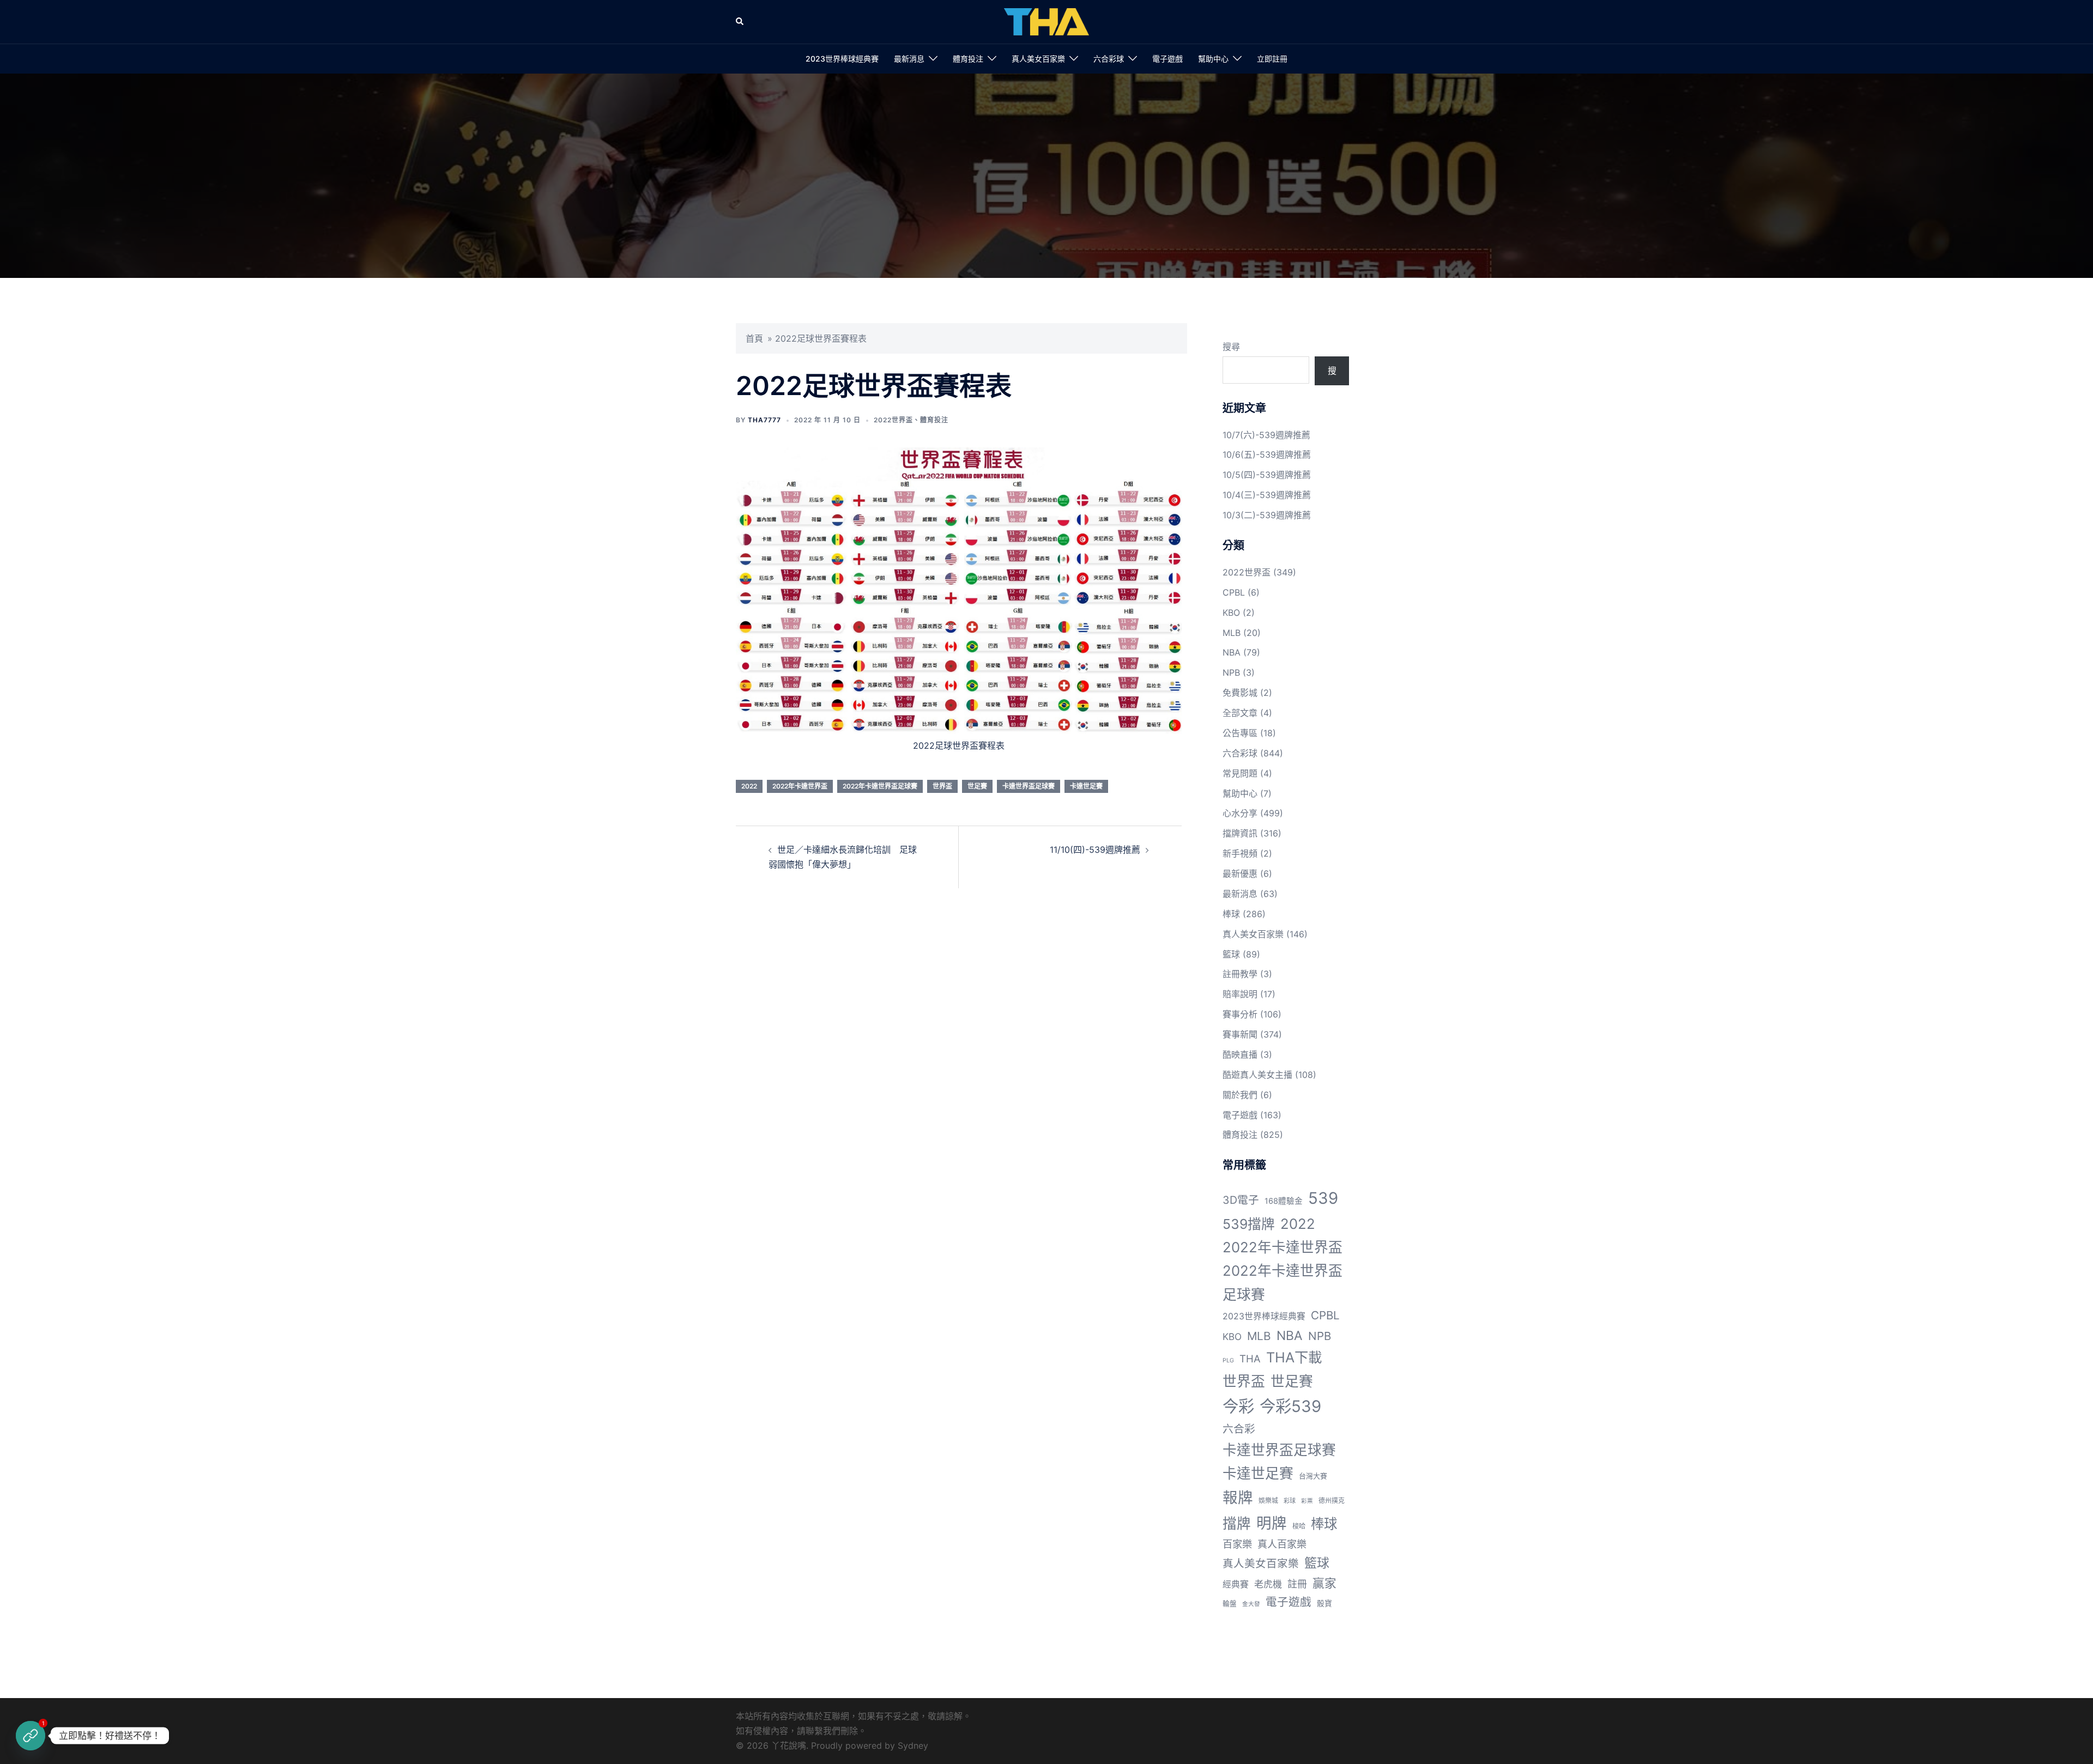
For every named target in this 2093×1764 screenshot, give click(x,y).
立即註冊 (1272, 59)
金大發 (1251, 1604)
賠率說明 (1240, 994)
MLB (1232, 633)
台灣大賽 (1313, 1476)
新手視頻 (1240, 853)
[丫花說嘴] (1046, 21)
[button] (740, 22)
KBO (1231, 613)
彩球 (1290, 1501)
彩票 (1307, 1501)
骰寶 (1324, 1603)
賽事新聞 (1240, 1034)
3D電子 (1241, 1200)
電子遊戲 (1168, 59)
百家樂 (1237, 1544)
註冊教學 (1240, 974)
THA (1250, 1359)
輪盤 (1230, 1604)
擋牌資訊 (1240, 833)
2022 (749, 786)
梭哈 (1299, 1526)
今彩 (1238, 1406)
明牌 (1272, 1523)
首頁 (754, 338)
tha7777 (764, 420)
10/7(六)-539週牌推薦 (1266, 435)
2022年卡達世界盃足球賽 (880, 786)
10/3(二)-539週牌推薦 (1267, 515)
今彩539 (1290, 1406)
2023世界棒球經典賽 (842, 59)
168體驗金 (1284, 1201)
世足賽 (977, 786)
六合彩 (1239, 1429)
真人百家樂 (1282, 1544)
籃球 (1231, 954)
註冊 (1297, 1584)
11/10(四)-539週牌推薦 (1095, 850)
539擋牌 (1249, 1224)
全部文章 (1240, 713)
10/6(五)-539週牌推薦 (1267, 454)
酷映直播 (1240, 1054)
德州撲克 (1332, 1501)
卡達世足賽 (1086, 786)
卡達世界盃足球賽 (1029, 786)
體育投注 (968, 59)
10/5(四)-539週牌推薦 (1267, 475)
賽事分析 (1240, 1014)
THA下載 (1294, 1357)
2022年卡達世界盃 (800, 786)
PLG (1228, 1360)
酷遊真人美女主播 (1257, 1075)
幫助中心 (1213, 59)
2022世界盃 (893, 420)
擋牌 (1237, 1523)
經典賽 (1236, 1584)
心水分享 (1240, 813)
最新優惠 (1240, 874)
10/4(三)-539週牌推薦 (1267, 495)
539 (1323, 1198)
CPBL (1234, 592)
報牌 (1238, 1498)
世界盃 (942, 786)
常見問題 (1240, 773)
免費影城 (1240, 693)
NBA (1232, 652)
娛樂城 (1268, 1501)
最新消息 (909, 59)
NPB (1231, 672)
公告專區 (1240, 733)
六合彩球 (1109, 59)
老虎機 (1268, 1584)
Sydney (913, 1745)
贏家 (1324, 1583)
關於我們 (1240, 1095)
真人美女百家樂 (1038, 59)
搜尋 (1231, 347)
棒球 (1231, 914)
